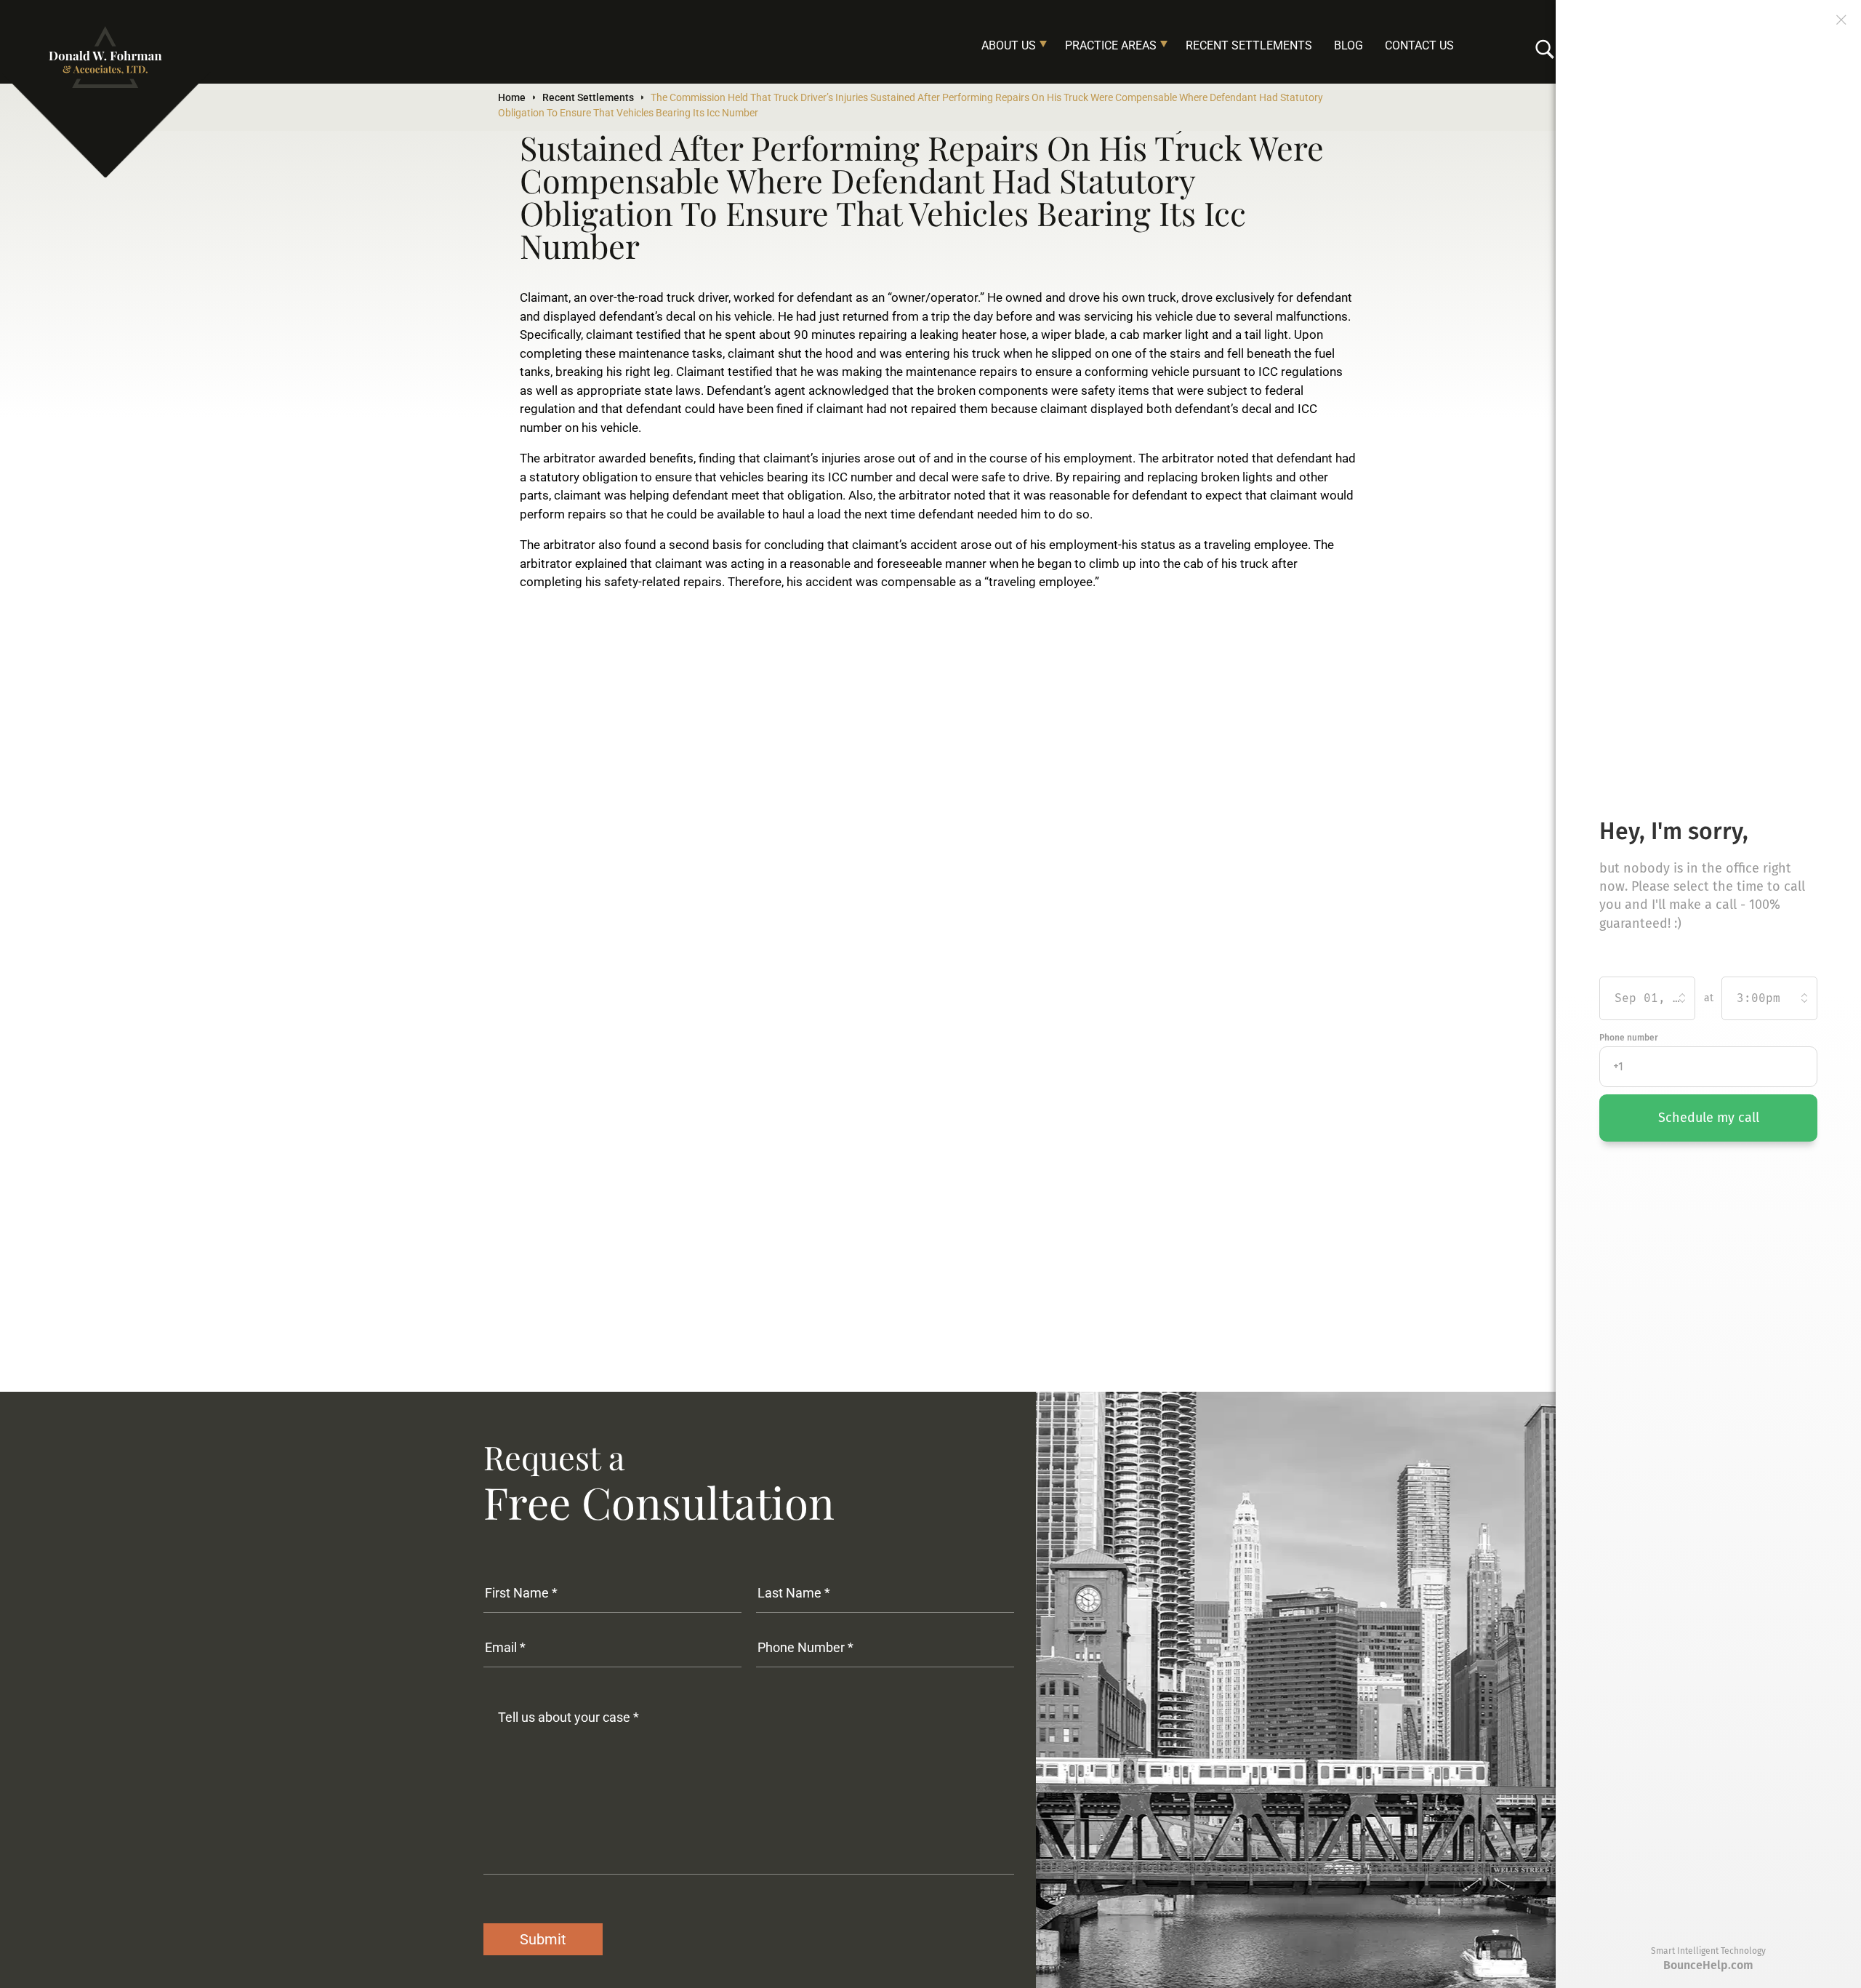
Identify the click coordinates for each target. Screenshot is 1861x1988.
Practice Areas (1111, 45)
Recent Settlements (1249, 45)
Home (512, 97)
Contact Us (1419, 45)
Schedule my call (1709, 1118)
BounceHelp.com (1708, 1965)
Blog (1348, 45)
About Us (1009, 45)
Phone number (1629, 1038)
